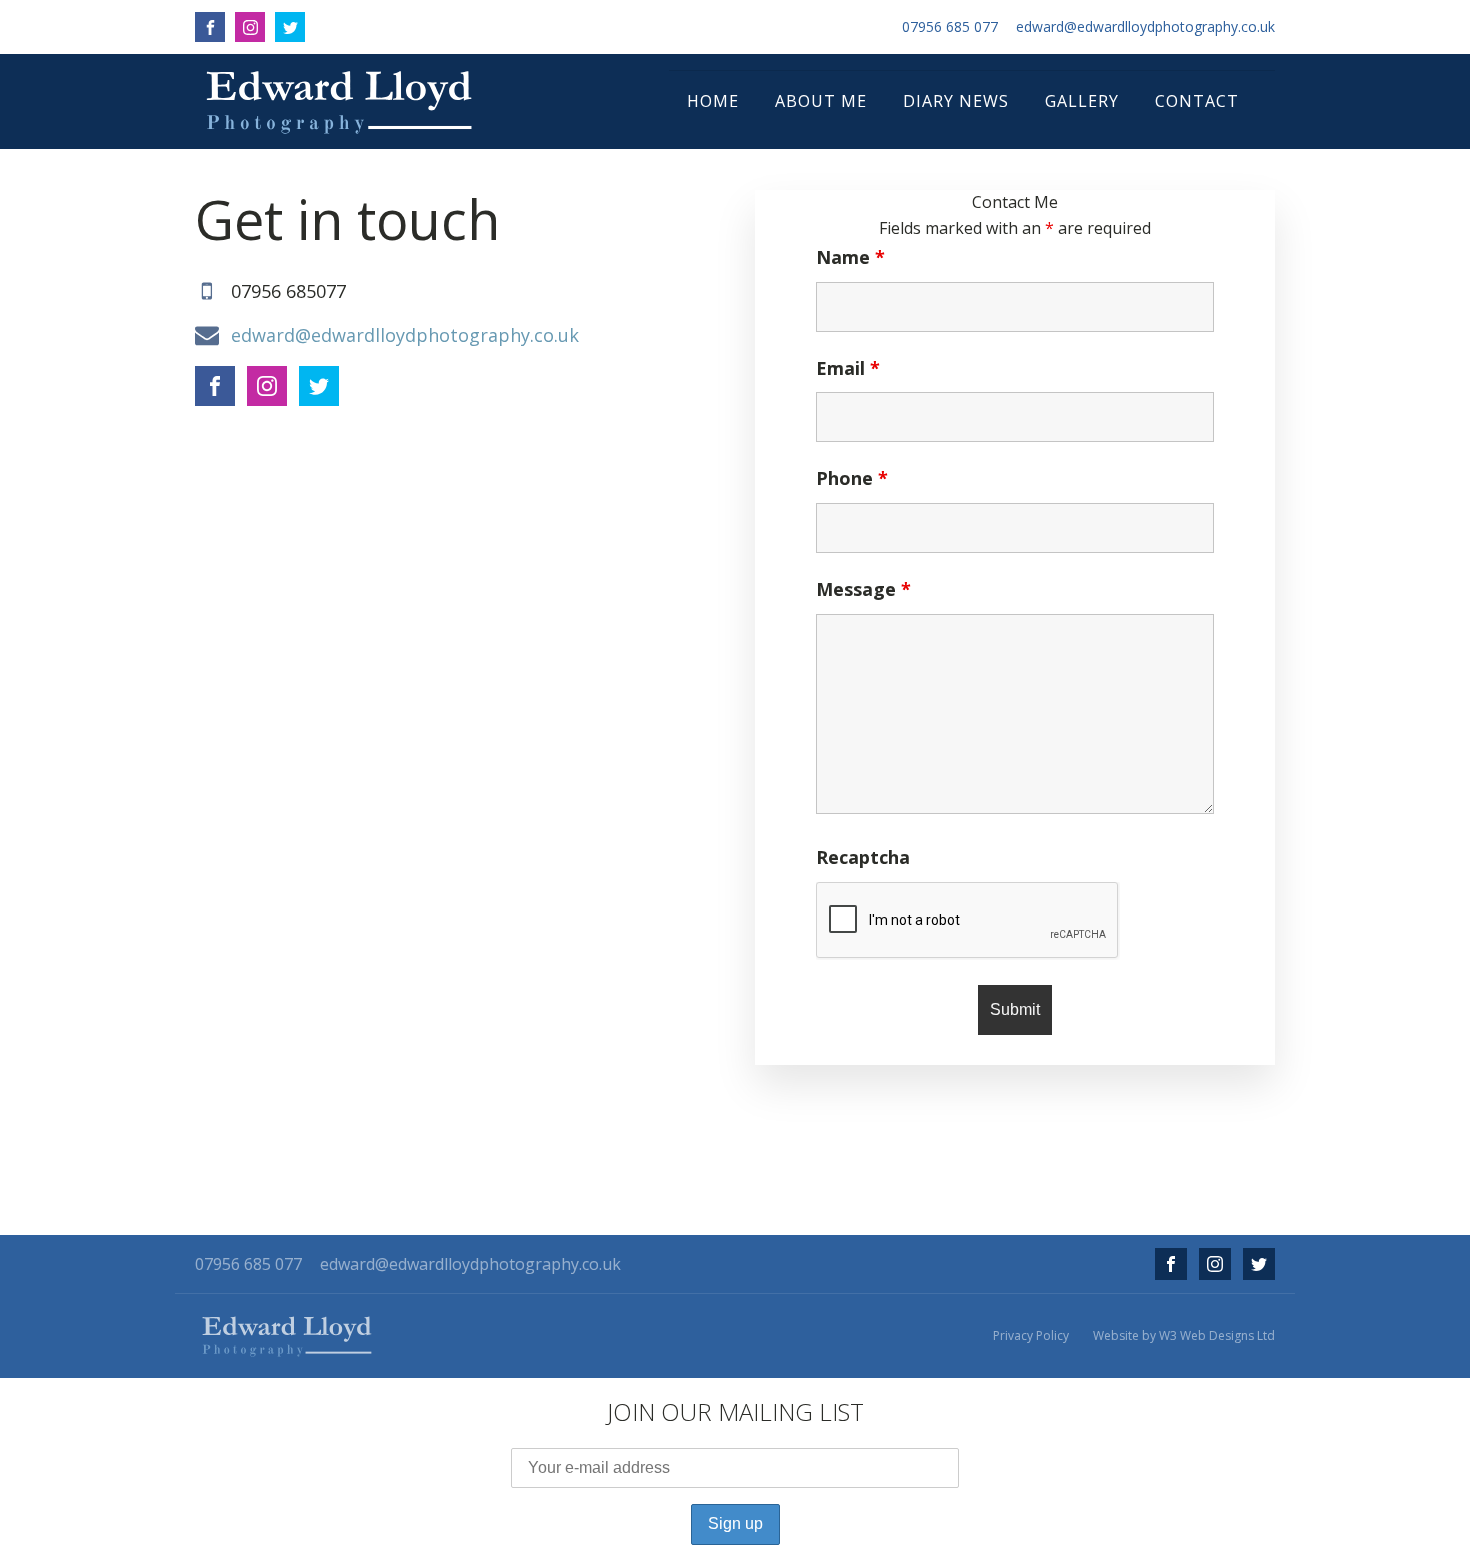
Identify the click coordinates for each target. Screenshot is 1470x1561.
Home (713, 101)
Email (848, 368)
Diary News (956, 101)
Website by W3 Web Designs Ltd (1184, 1336)
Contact (1197, 101)
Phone (852, 478)
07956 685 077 (950, 26)
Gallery (1082, 101)
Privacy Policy (1031, 1336)
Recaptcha (863, 857)
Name (850, 257)
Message (863, 589)
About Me (821, 101)
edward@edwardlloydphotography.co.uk (1145, 26)
